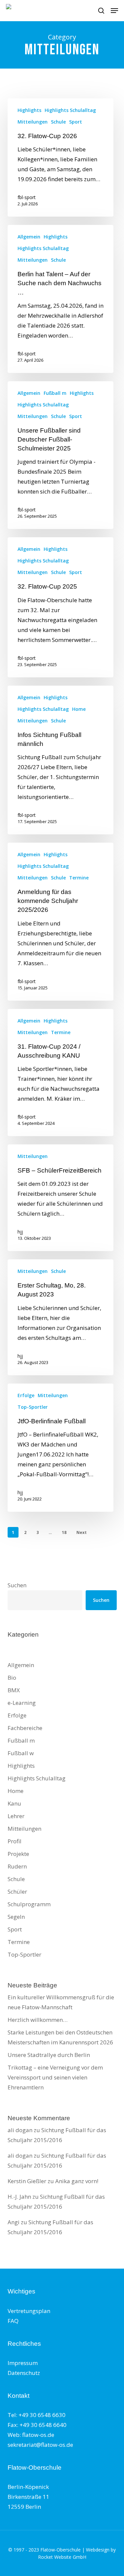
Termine (79, 878)
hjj (20, 1232)
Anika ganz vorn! (77, 2181)
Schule (58, 122)
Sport (76, 122)
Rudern (17, 1866)
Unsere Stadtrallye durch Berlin (49, 2055)
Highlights (29, 110)
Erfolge (26, 1395)
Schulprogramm (29, 1904)
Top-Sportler (33, 1407)
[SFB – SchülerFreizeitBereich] (61, 1198)
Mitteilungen (33, 122)
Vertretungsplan (29, 2311)
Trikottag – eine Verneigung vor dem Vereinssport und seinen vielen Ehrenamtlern (55, 2077)
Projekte (18, 1854)
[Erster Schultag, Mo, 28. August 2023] (61, 1317)
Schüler (17, 1892)
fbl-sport (27, 197)
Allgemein (29, 237)
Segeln (16, 1917)
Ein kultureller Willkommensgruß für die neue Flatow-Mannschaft (61, 2002)
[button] (114, 11)
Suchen (17, 1585)
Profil (15, 1841)
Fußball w (21, 1753)
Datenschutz (24, 2373)
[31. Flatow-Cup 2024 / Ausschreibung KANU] (61, 1073)
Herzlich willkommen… (38, 2020)
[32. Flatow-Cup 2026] (61, 158)
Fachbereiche (25, 1728)
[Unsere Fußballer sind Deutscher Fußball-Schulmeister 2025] (61, 455)
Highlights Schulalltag (70, 110)
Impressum (23, 2363)
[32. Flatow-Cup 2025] (61, 607)
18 (64, 1532)
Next (82, 1532)
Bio (12, 1678)
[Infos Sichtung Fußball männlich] (61, 760)
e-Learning (22, 1703)
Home (79, 709)
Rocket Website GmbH (62, 2557)
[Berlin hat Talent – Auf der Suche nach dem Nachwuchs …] (61, 299)
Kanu (14, 1803)
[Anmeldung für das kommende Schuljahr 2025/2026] (61, 922)
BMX (14, 1690)
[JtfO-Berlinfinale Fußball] (61, 1448)
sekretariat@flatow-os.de (40, 2445)
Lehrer (16, 1816)
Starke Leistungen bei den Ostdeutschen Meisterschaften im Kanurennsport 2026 (60, 2037)
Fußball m (55, 393)
